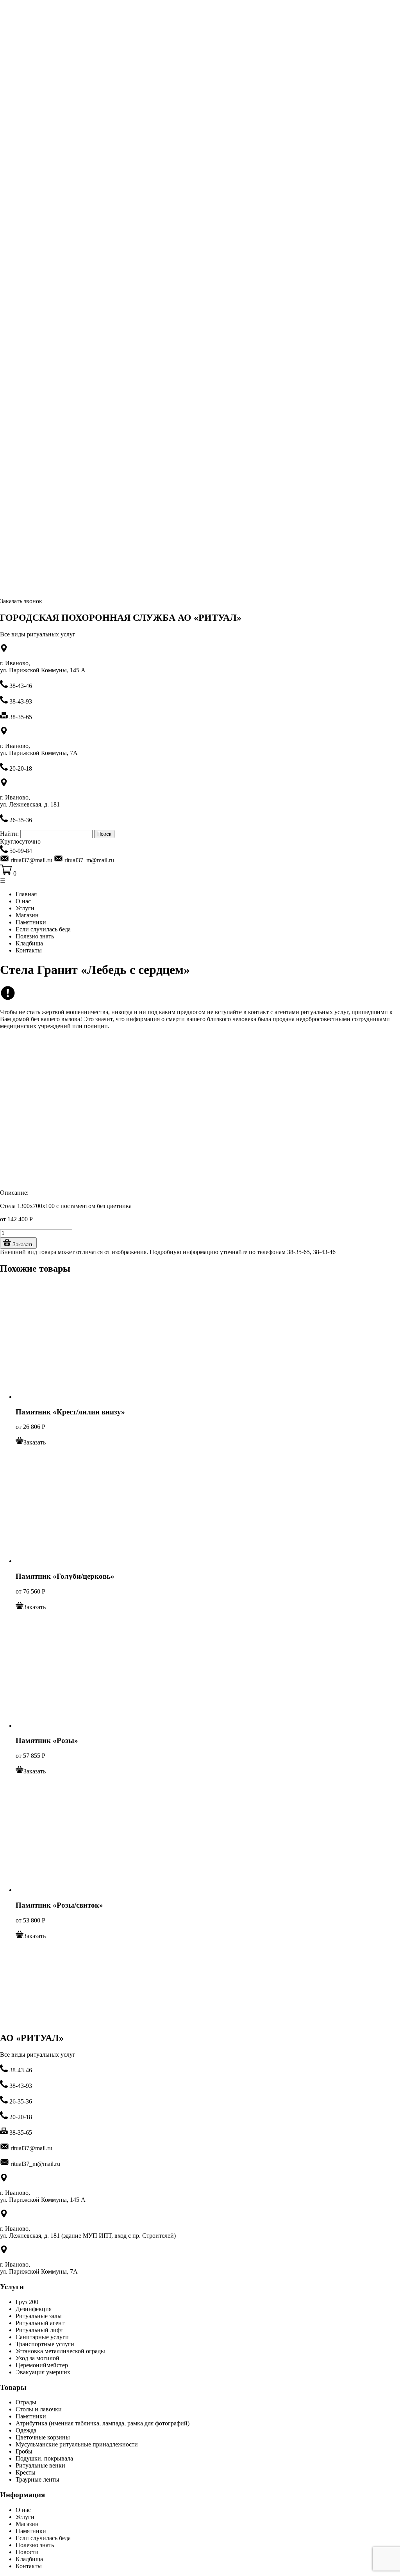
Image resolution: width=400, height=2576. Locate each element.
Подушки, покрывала (44, 2458)
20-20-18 (21, 768)
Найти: (9, 834)
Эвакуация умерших (43, 2372)
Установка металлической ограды (60, 2351)
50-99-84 (21, 851)
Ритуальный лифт (39, 2330)
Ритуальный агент (40, 2323)
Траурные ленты (37, 2479)
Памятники (31, 922)
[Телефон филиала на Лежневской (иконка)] (5, 851)
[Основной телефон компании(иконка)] (5, 686)
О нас (23, 901)
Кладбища (29, 943)
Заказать (22, 1244)
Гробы (24, 2451)
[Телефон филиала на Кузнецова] (5, 820)
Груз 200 (27, 2302)
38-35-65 (21, 717)
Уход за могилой (37, 2358)
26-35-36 (21, 820)
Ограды (26, 2402)
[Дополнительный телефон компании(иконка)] (5, 2086)
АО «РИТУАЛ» (32, 2038)
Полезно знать (35, 936)
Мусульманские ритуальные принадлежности (77, 2444)
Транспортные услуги (45, 2344)
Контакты (29, 950)
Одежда (26, 2430)
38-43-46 (21, 686)
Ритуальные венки (40, 2465)
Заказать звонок (21, 601)
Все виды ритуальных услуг (38, 634)
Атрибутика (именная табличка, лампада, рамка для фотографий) (103, 2423)
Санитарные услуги (42, 2337)
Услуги (25, 908)
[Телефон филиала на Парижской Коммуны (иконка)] (5, 768)
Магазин (27, 915)
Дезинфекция (34, 2309)
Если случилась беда (43, 929)
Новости (27, 2552)
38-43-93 (21, 701)
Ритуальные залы (39, 2316)
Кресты (26, 2472)
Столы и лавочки (39, 2409)
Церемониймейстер (42, 2365)
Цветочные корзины (43, 2437)
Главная (26, 894)
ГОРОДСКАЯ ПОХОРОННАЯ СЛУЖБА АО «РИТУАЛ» (121, 618)
